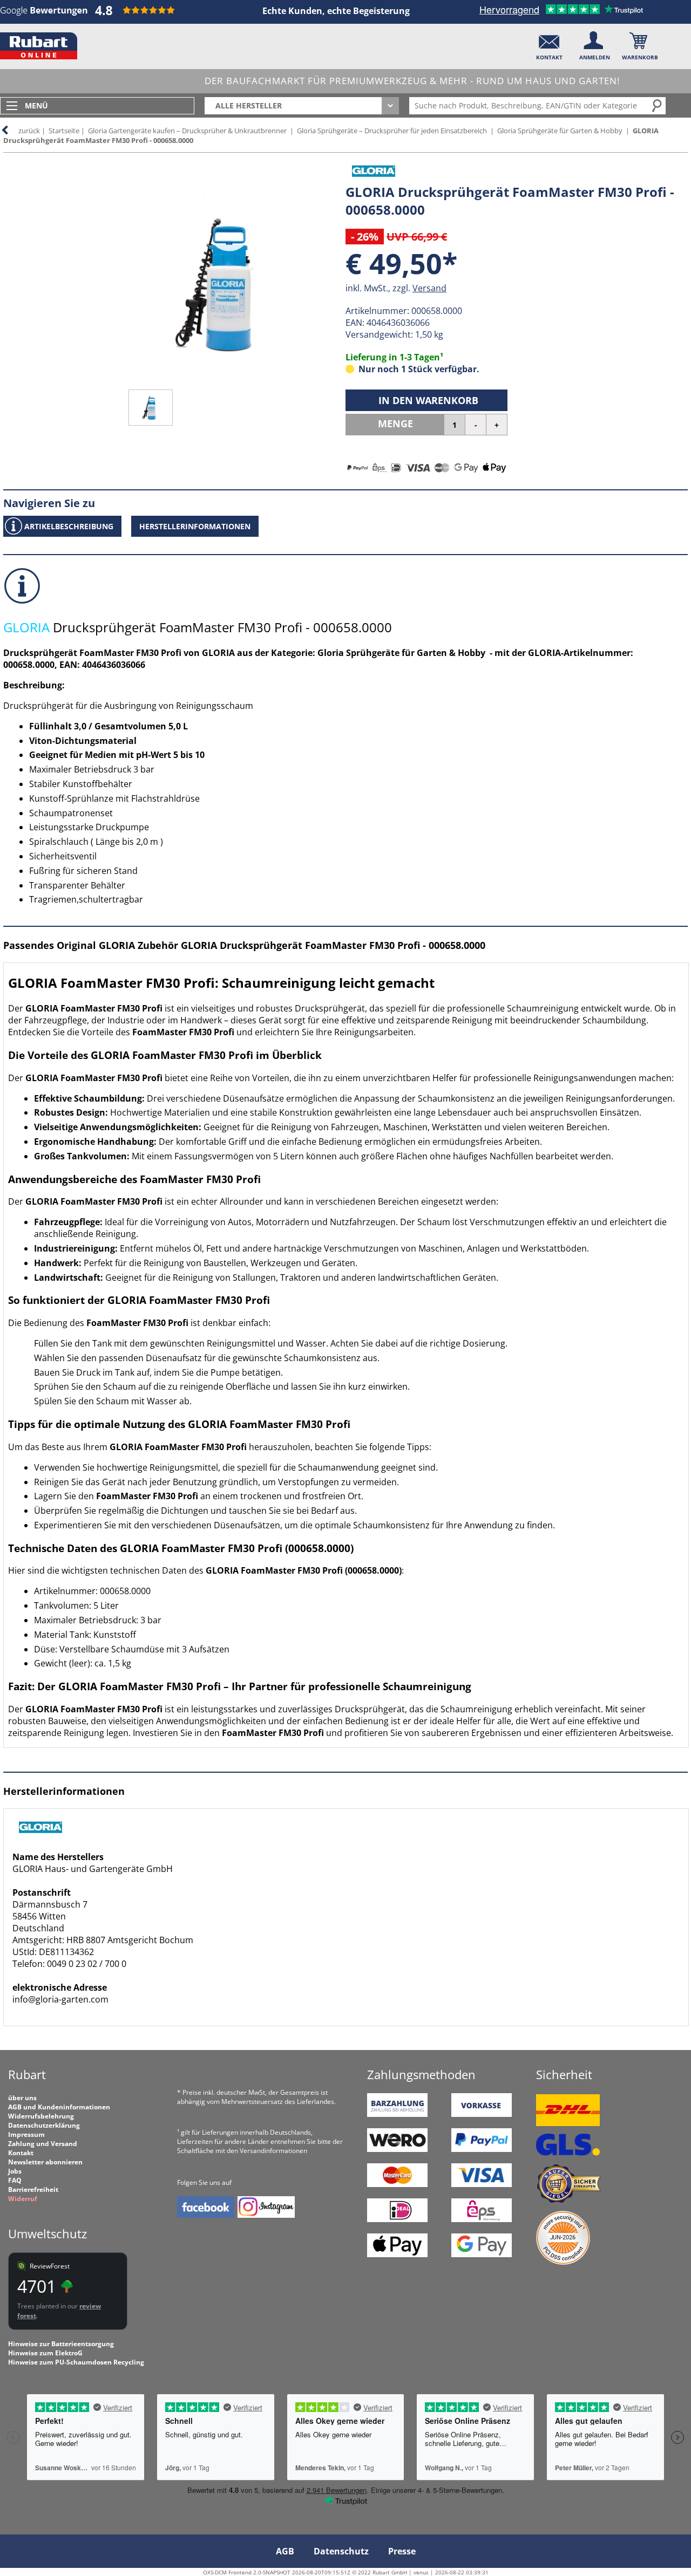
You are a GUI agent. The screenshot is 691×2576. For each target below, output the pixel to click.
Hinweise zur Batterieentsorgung (61, 2344)
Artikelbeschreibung (69, 526)
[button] (549, 43)
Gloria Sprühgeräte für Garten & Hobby (560, 131)
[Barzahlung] (397, 2114)
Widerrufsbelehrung (41, 2116)
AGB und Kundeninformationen (59, 2107)
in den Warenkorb (428, 400)
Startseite (64, 131)
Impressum (26, 2134)
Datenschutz (341, 2551)
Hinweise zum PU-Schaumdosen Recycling (76, 2362)
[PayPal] (482, 2150)
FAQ (15, 2180)
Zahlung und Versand (43, 2144)
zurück (29, 131)
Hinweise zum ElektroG (45, 2353)
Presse (402, 2551)
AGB (285, 2551)
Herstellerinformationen (195, 526)
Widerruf (23, 2199)
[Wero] (397, 2150)
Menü (36, 105)
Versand (429, 288)
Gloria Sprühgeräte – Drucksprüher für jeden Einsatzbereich (392, 131)
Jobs (15, 2171)
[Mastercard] (397, 2185)
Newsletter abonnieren (45, 2162)
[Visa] (482, 2185)
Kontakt (21, 2153)
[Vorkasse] (482, 2114)
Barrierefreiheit (33, 2189)
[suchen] (658, 105)
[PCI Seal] (563, 2262)
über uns (22, 2098)
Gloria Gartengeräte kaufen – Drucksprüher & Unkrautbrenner (187, 131)
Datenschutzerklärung (44, 2125)
